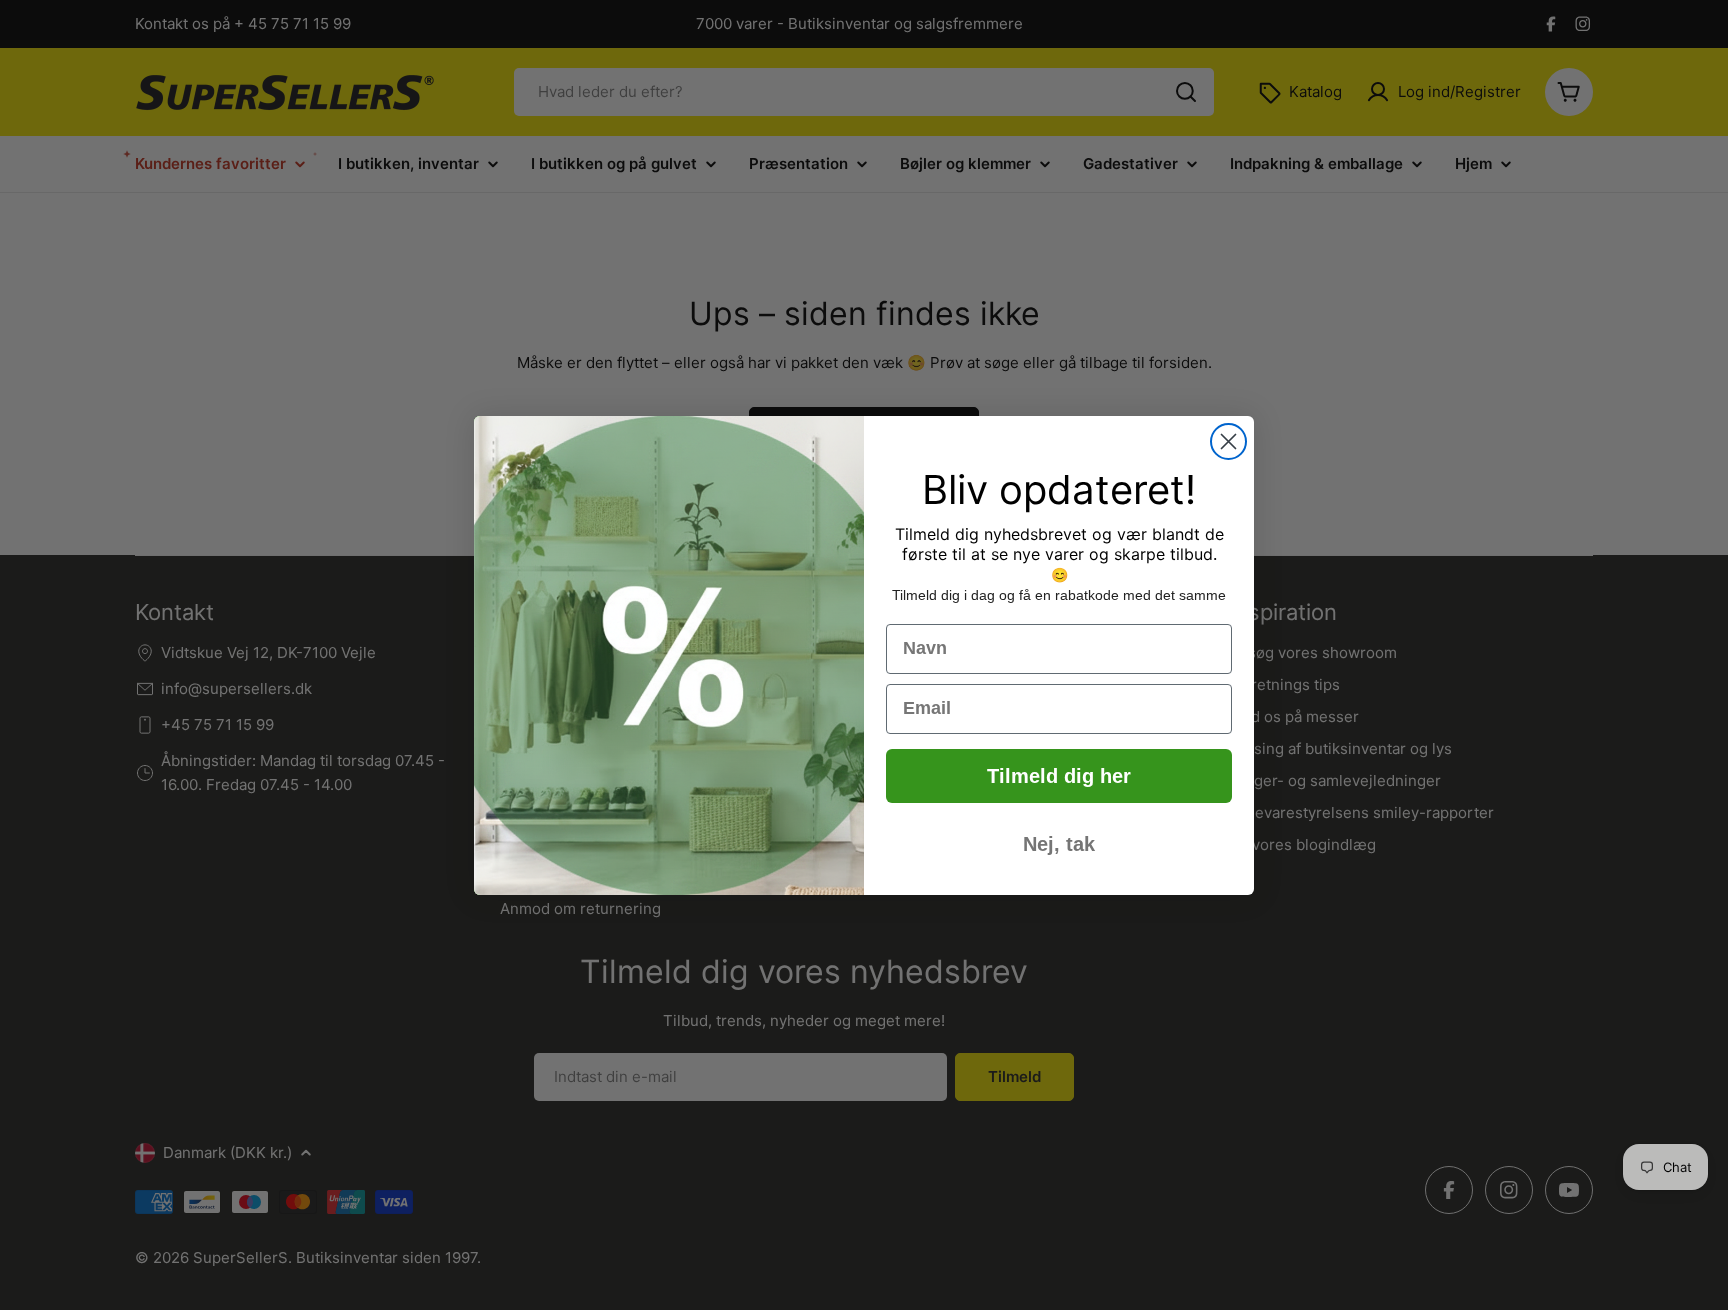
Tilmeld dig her (1059, 776)
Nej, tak (1059, 844)
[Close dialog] (1228, 441)
